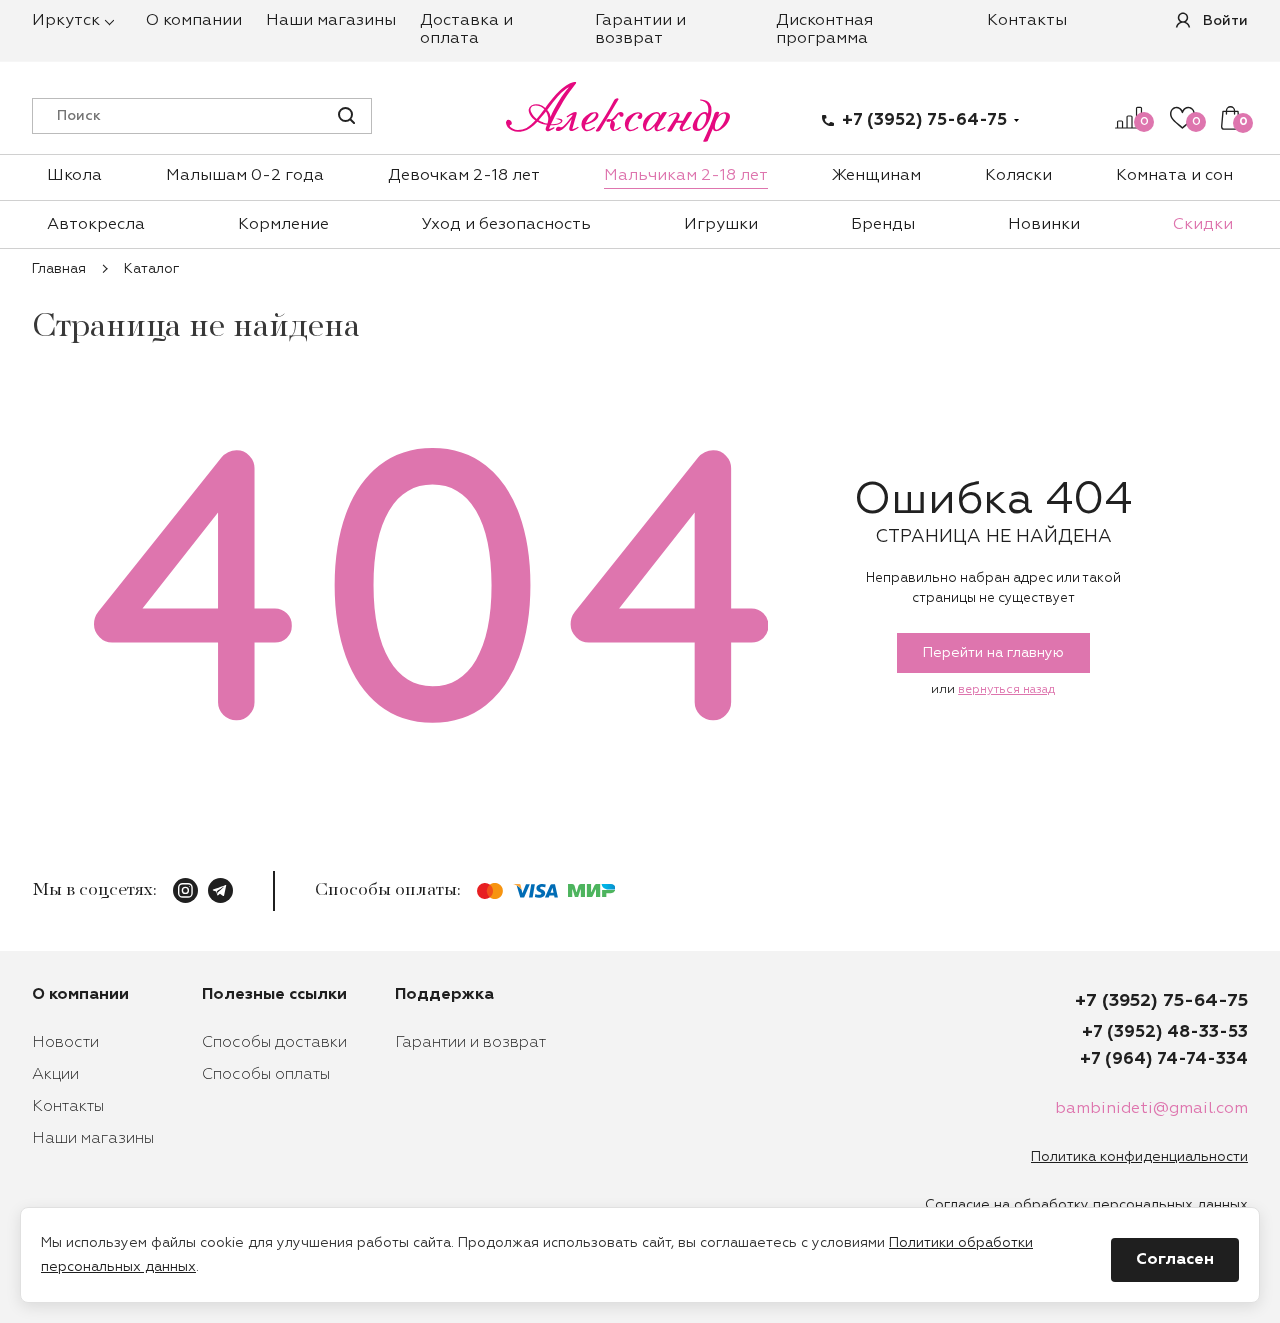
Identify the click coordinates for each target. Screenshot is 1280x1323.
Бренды (883, 225)
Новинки (1044, 225)
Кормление (283, 225)
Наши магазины (331, 21)
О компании (194, 21)
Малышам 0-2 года (245, 176)
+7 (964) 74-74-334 (1164, 1059)
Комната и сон (1174, 176)
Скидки (1203, 225)
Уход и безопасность (506, 225)
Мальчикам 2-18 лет (686, 176)
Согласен (1175, 1260)
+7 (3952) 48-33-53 (1165, 1032)
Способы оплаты (266, 1075)
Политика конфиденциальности (1139, 1157)
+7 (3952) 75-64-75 (924, 120)
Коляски (1018, 176)
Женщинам (876, 176)
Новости (65, 1043)
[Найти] (346, 115)
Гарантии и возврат (470, 1043)
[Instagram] (185, 890)
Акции (55, 1075)
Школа (74, 176)
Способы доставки (274, 1043)
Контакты (1027, 21)
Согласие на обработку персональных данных (1086, 1205)
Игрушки (721, 225)
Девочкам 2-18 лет (464, 176)
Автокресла (96, 225)
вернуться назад (1006, 690)
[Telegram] (220, 890)
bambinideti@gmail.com (1151, 1109)
